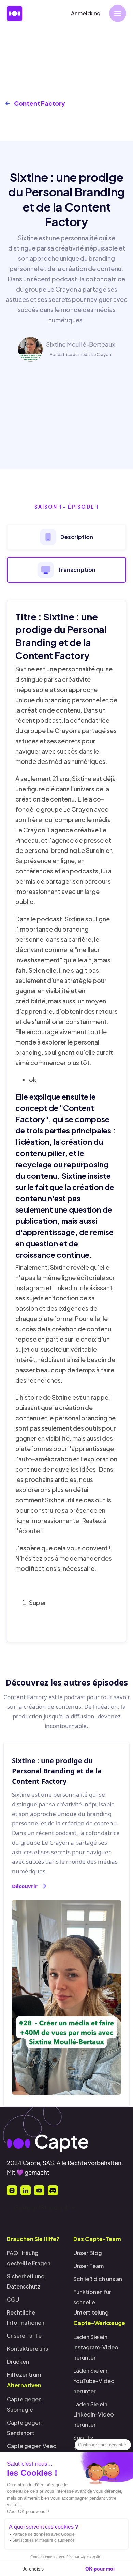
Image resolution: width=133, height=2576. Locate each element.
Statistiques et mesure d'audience (43, 2540)
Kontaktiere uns (27, 2349)
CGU (13, 2299)
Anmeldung (86, 13)
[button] (118, 13)
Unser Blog (88, 2253)
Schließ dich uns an (98, 2279)
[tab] (66, 537)
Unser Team (88, 2266)
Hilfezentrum (24, 2375)
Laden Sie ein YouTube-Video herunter (94, 2381)
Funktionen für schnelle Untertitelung (92, 2302)
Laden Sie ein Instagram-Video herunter (96, 2347)
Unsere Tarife (24, 2336)
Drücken (18, 2362)
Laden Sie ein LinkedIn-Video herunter (94, 2414)
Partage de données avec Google (43, 2534)
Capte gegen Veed (32, 2446)
